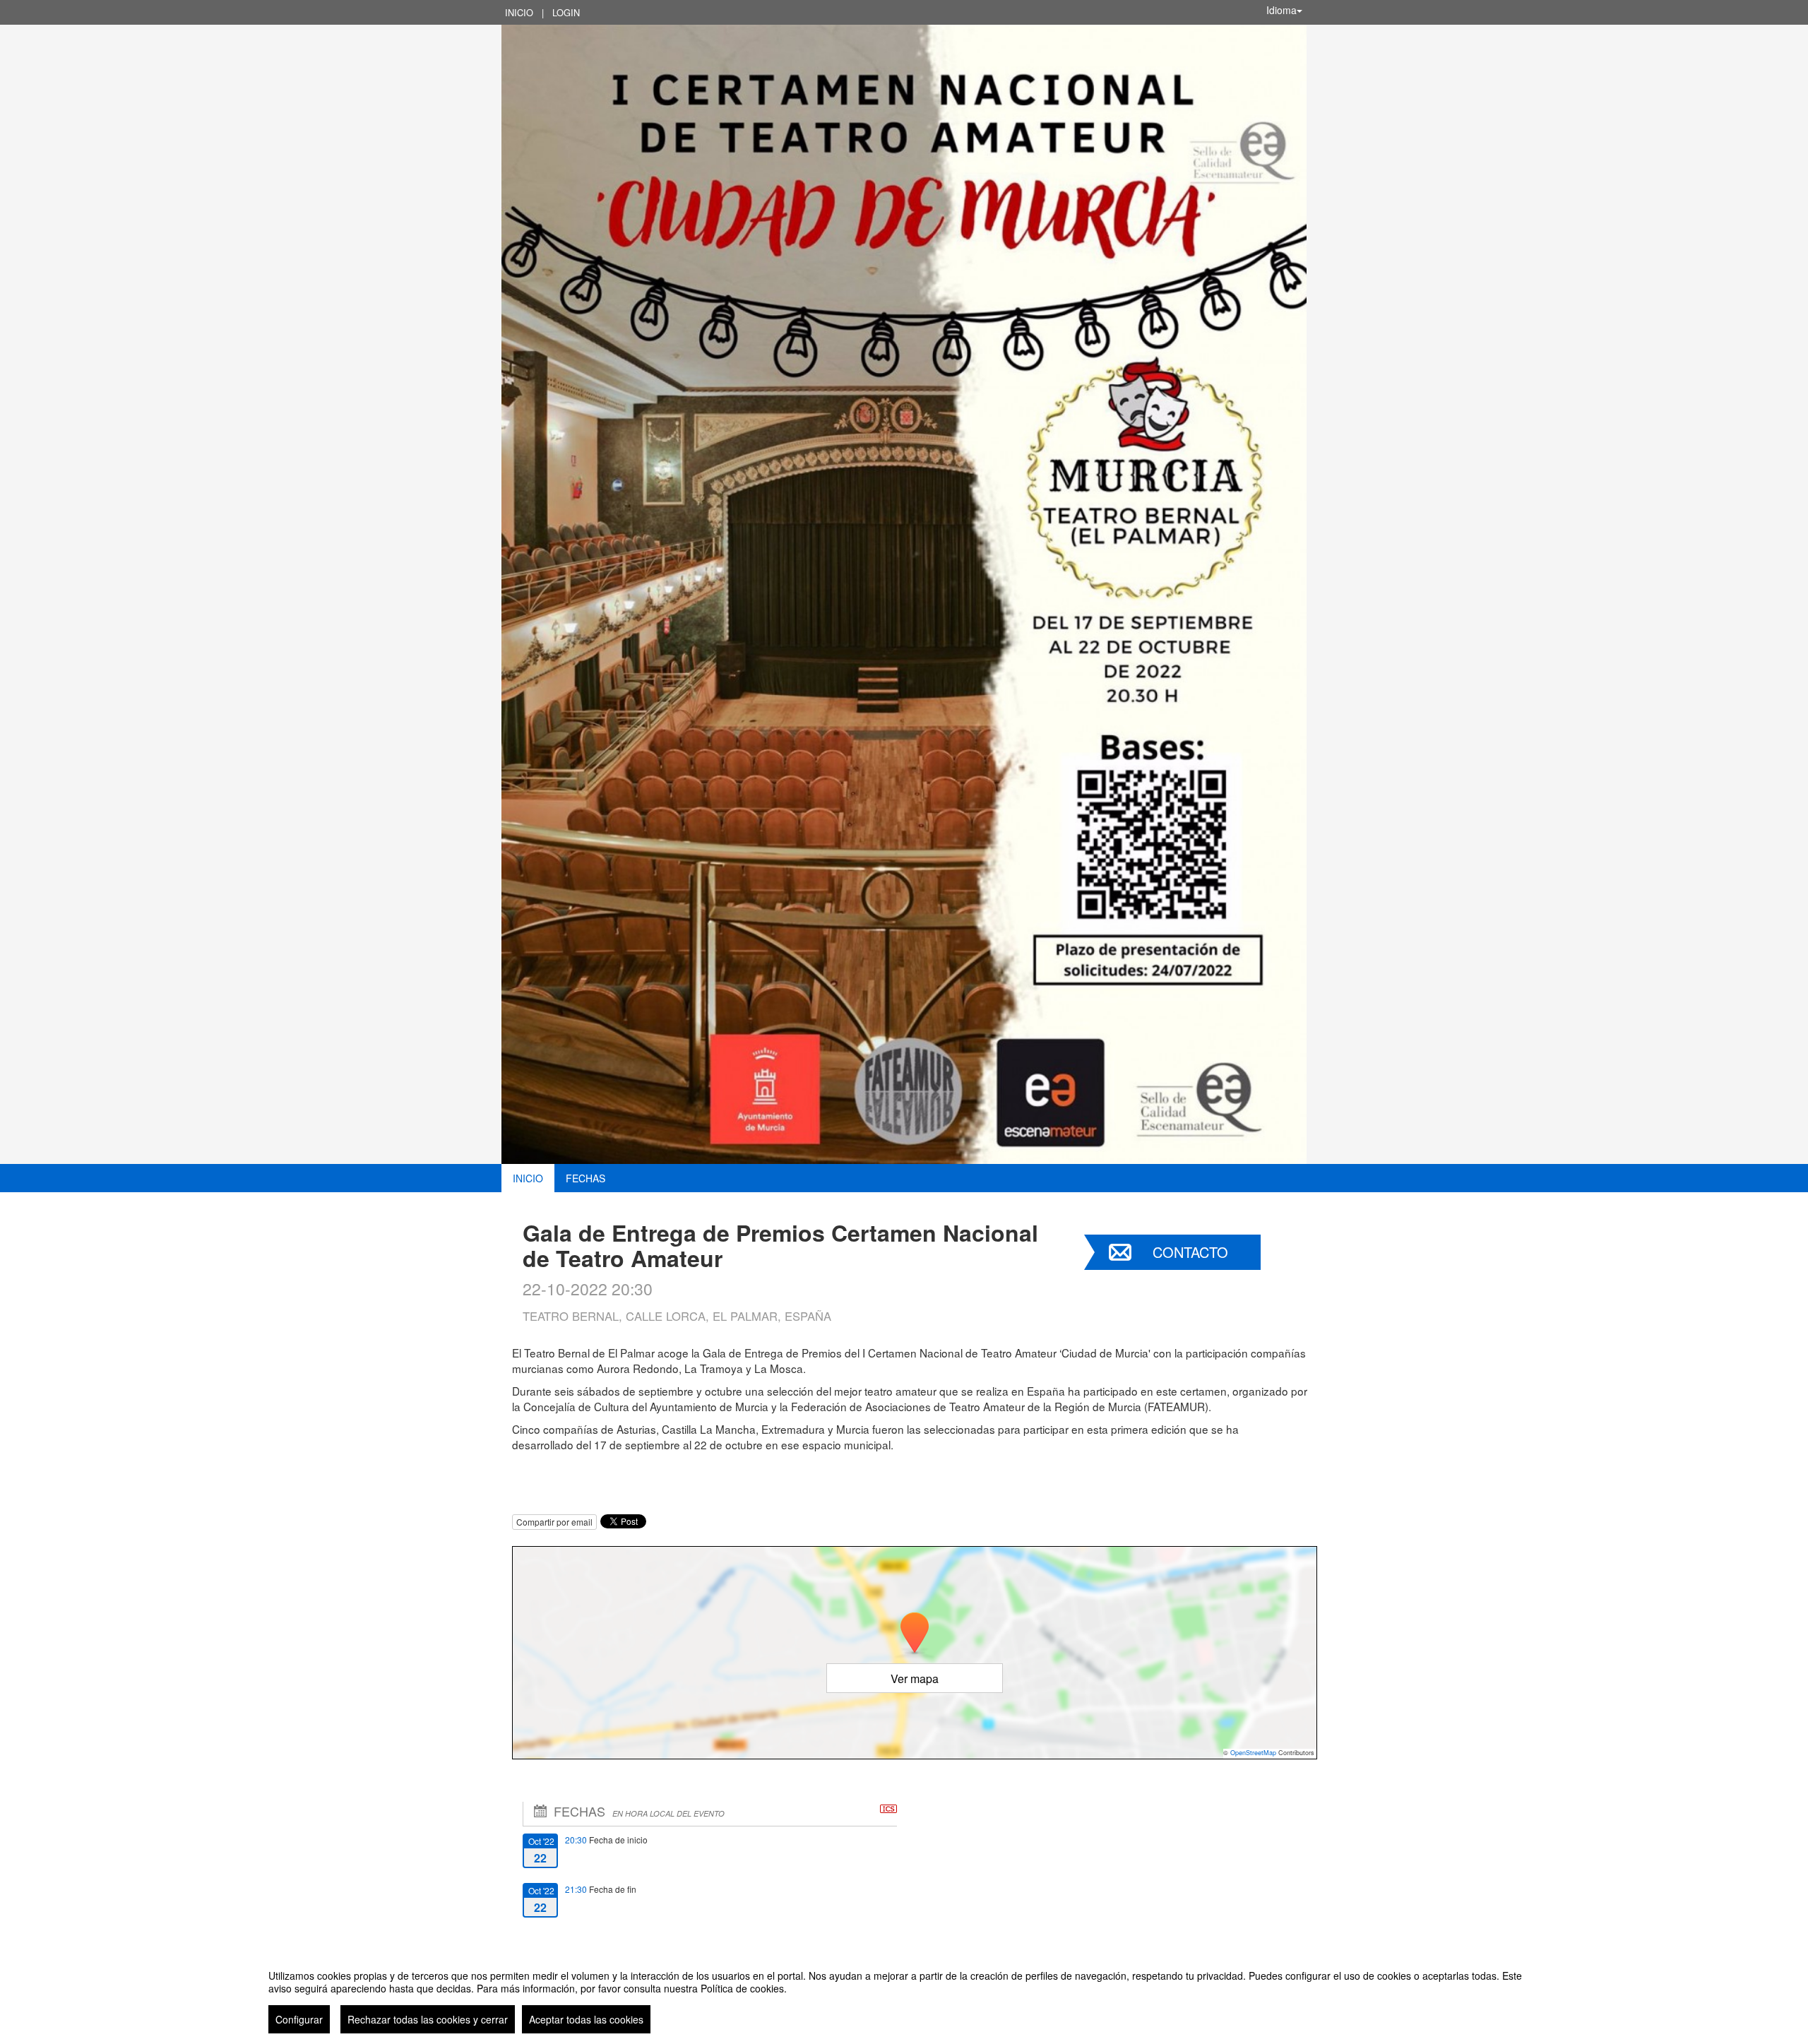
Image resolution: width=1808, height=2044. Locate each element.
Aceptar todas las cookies (586, 2019)
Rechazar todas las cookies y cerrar (428, 2019)
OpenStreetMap (1253, 1753)
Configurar (299, 2019)
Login (566, 12)
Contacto (1190, 1252)
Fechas (585, 1178)
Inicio (519, 12)
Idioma (1281, 10)
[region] (904, 1996)
